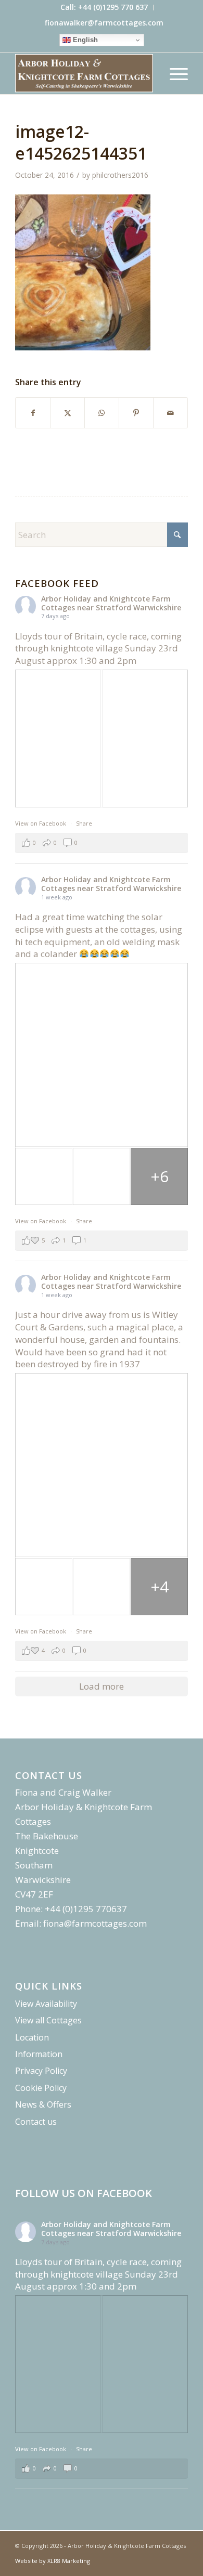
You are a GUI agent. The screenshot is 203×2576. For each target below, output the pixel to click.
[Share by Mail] (170, 413)
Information (39, 2054)
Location (32, 2037)
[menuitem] (104, 8)
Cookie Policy (41, 2088)
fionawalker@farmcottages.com (104, 23)
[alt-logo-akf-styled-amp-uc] (84, 73)
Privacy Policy (41, 2071)
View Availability (46, 2004)
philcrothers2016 (120, 175)
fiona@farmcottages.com (95, 1923)
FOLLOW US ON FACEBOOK (84, 2193)
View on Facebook (41, 823)
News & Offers (43, 2104)
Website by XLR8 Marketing (53, 2561)
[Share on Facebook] (33, 413)
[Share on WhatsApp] (102, 413)
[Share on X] (67, 413)
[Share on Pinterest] (136, 413)
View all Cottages (48, 2020)
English (84, 40)
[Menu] (174, 73)
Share (84, 823)
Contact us (36, 2122)
